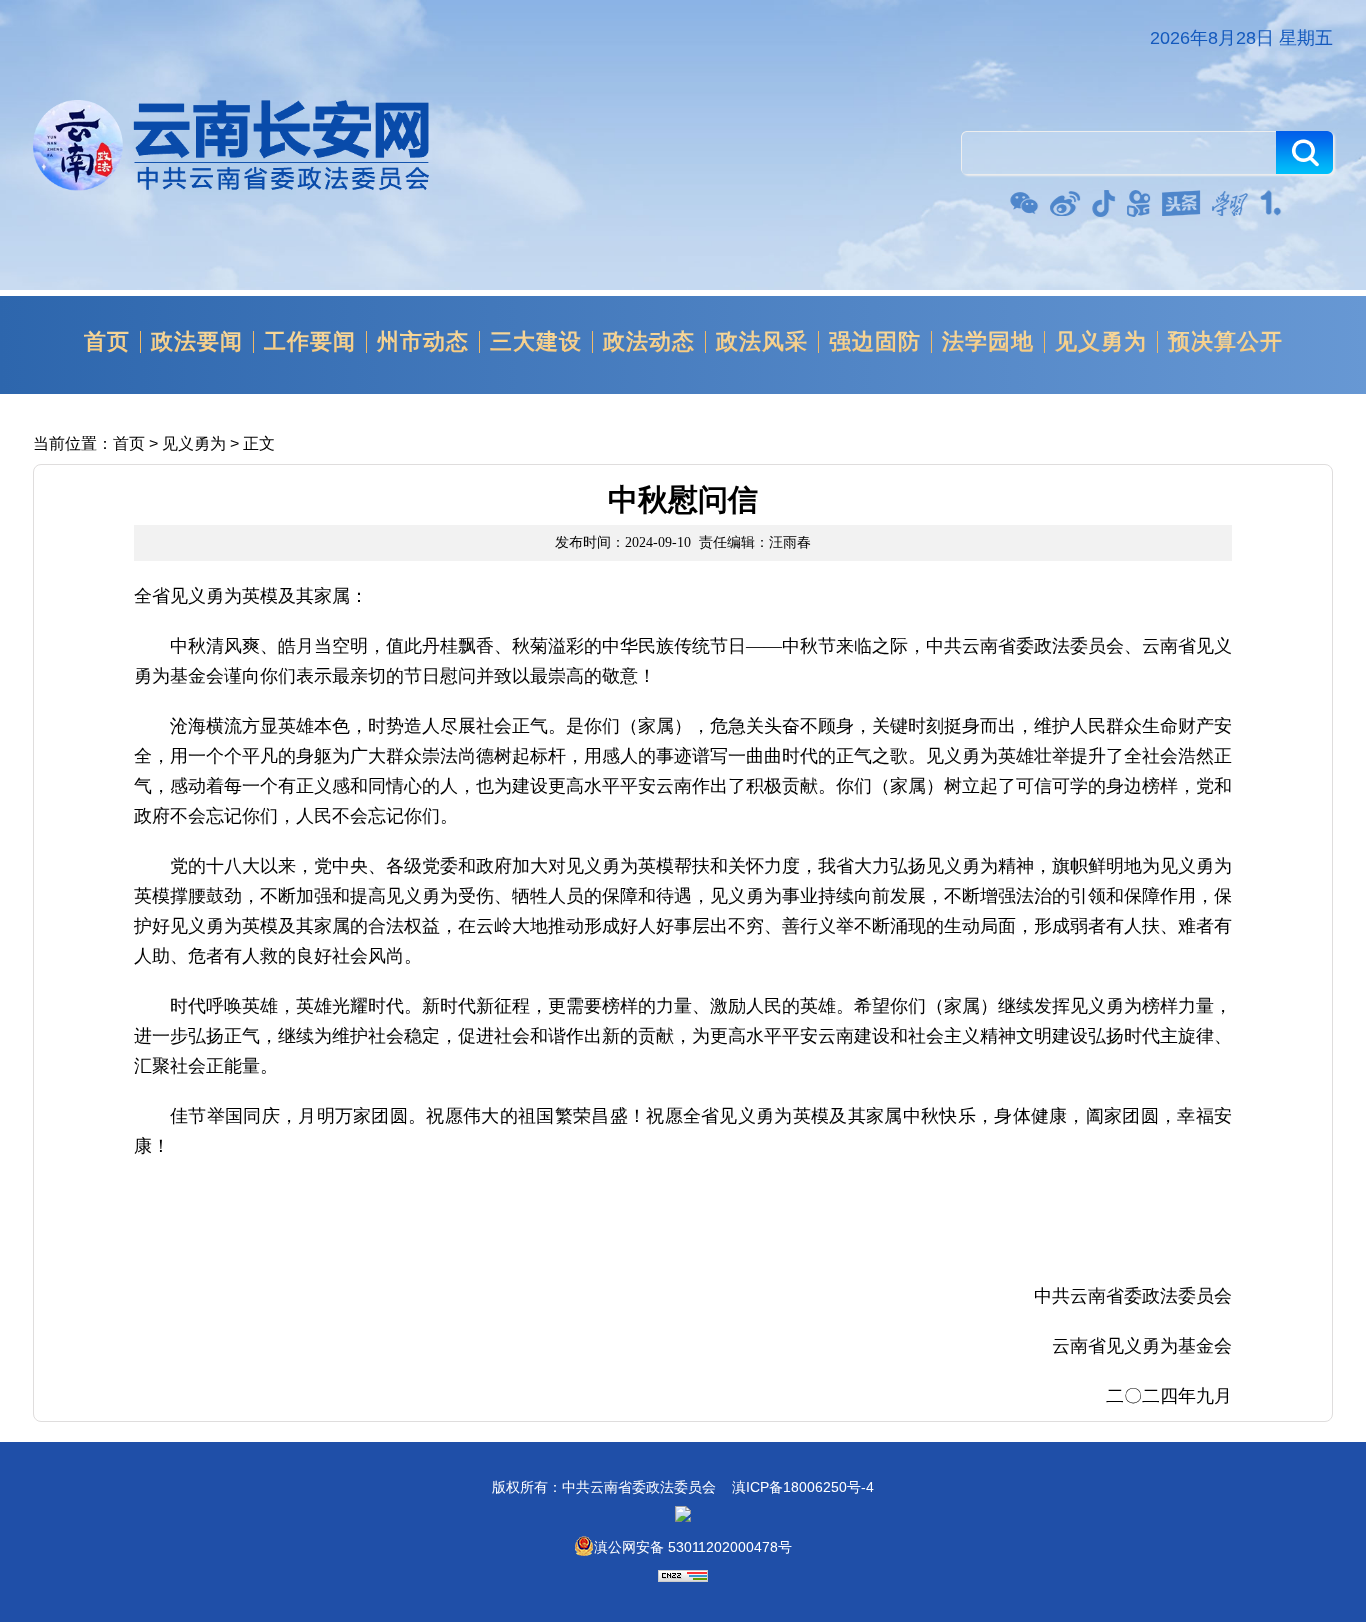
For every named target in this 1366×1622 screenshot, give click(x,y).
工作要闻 (310, 342)
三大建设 (536, 342)
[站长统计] (683, 1577)
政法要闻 (197, 342)
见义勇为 (1101, 342)
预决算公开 (1225, 342)
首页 (107, 342)
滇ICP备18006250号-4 (803, 1487)
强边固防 (875, 342)
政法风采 (762, 342)
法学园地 (988, 342)
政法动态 (649, 342)
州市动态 (423, 342)
